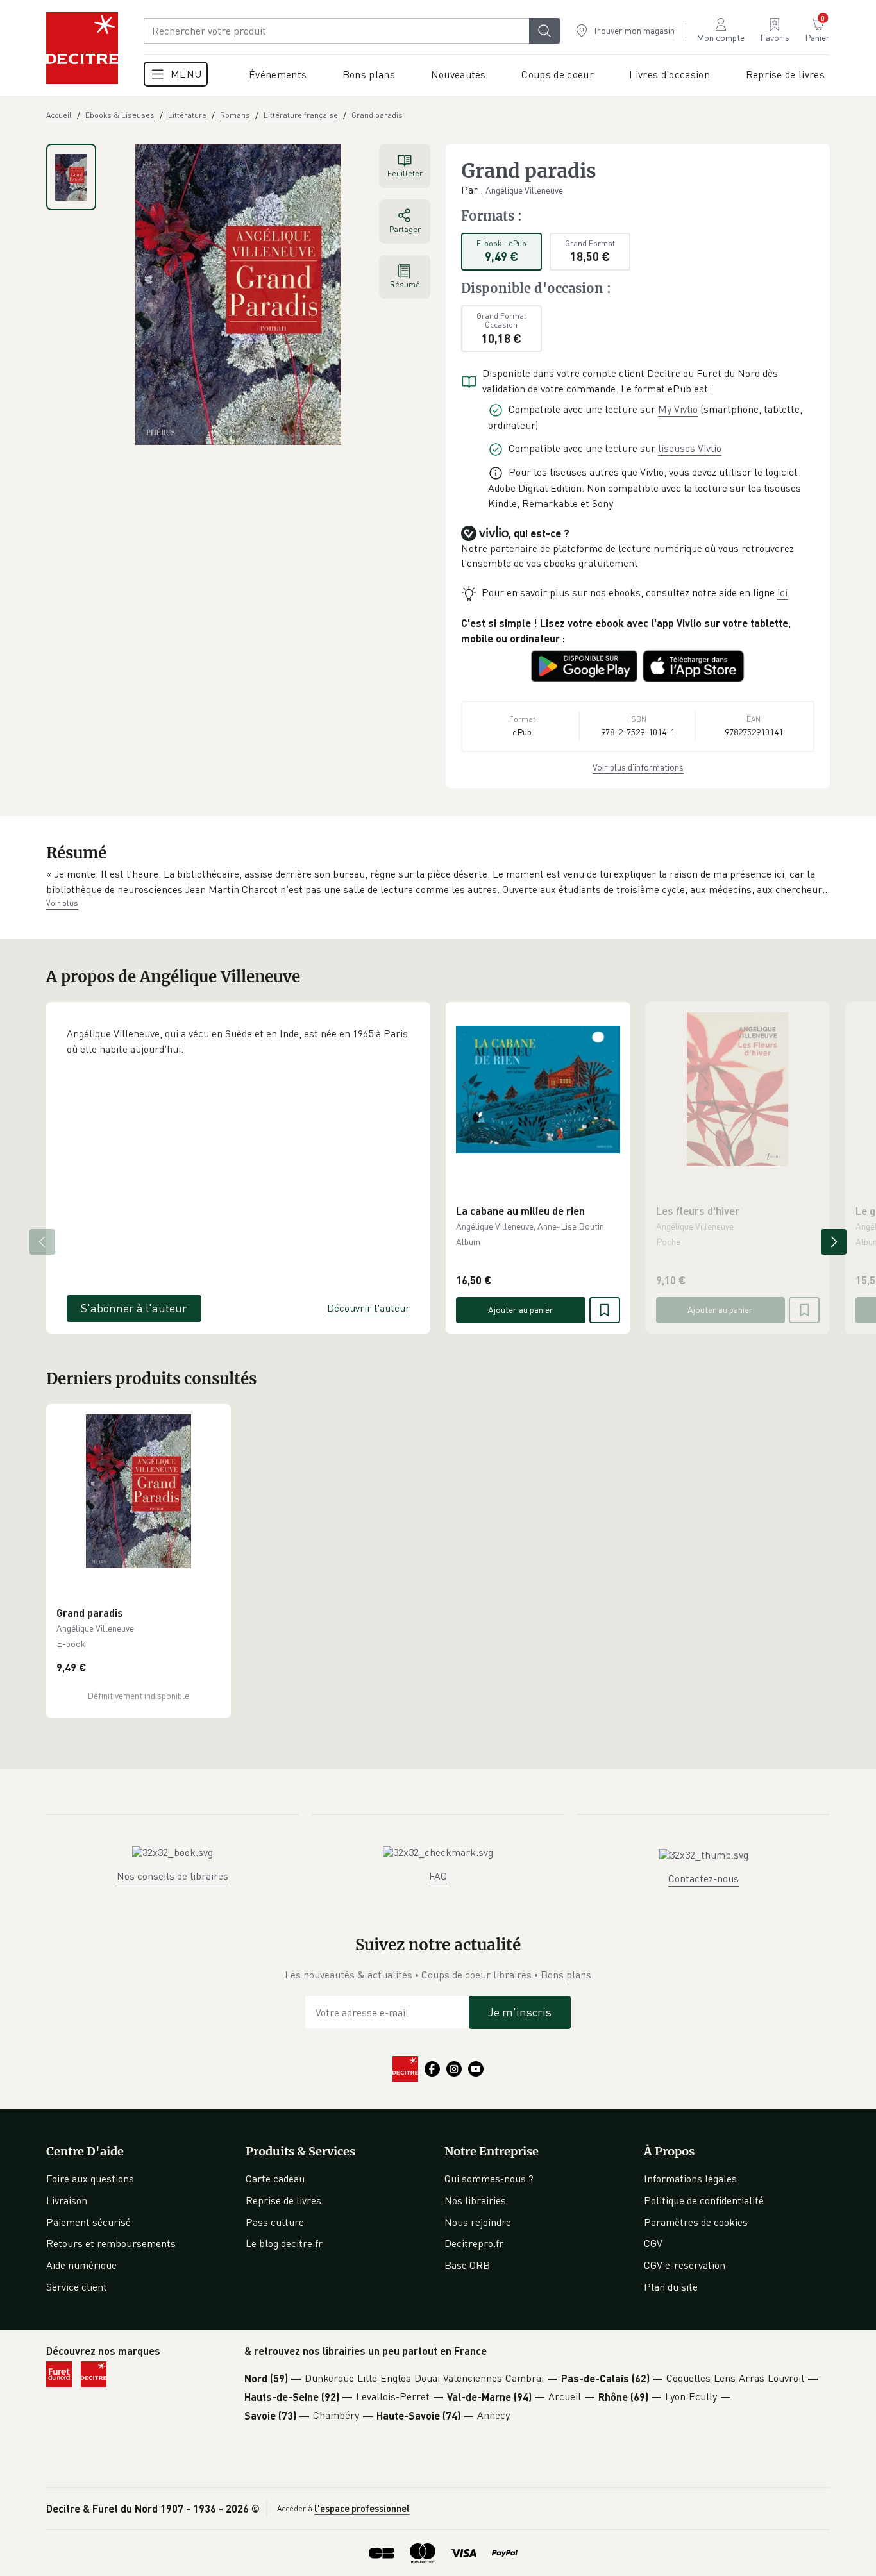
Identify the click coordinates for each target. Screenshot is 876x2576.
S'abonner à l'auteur (134, 1308)
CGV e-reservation (685, 2265)
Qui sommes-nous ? (489, 2179)
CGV (653, 2243)
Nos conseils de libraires (173, 1876)
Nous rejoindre (478, 2222)
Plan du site (671, 2287)
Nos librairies (475, 2200)
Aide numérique (81, 2265)
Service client (77, 2287)
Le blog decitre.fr (284, 2243)
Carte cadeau (275, 2179)
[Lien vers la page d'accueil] (82, 48)
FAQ (438, 1876)
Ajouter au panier (521, 1309)
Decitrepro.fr (474, 2243)
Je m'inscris (520, 2012)
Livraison (67, 2200)
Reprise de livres (283, 2200)
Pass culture (275, 2222)
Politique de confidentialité (704, 2200)
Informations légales (690, 2179)
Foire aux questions (90, 2179)
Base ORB (467, 2265)
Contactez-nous (703, 1878)
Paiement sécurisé (88, 2222)
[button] (438, 882)
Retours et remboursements (111, 2243)
